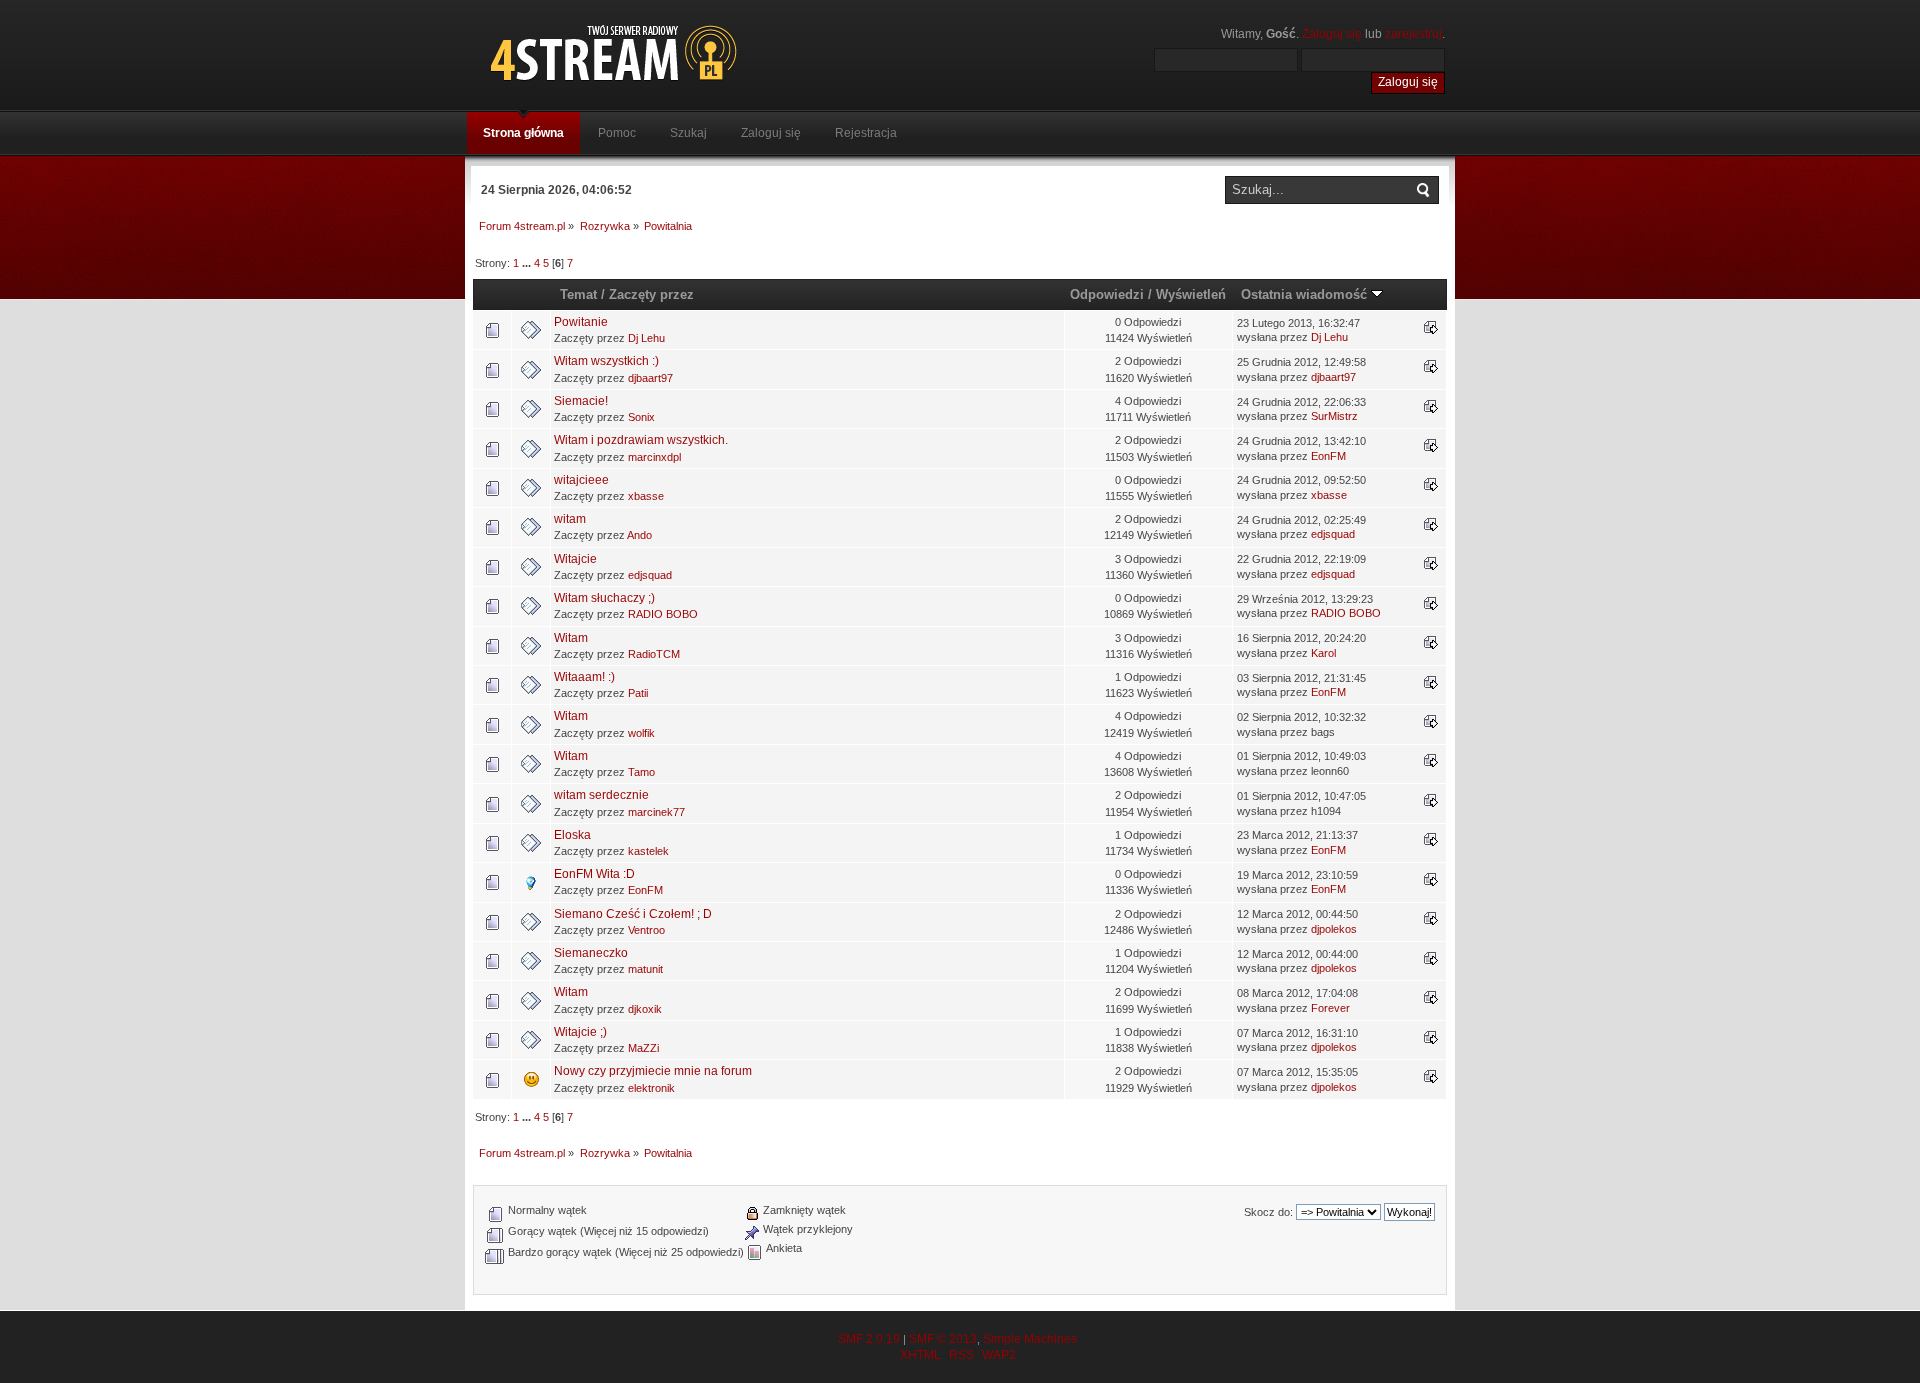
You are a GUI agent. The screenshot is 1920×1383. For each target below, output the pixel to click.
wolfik (641, 733)
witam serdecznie (601, 795)
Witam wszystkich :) (606, 361)
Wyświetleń (1191, 294)
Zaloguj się (1332, 34)
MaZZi (643, 1048)
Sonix (641, 417)
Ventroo (646, 930)
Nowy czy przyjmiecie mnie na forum (653, 1071)
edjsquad (1333, 534)
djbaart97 (650, 378)
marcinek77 (656, 812)
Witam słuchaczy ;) (604, 598)
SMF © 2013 (943, 1339)
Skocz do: (1268, 1212)
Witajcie (575, 559)
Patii (638, 693)
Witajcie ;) (580, 1032)
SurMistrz (1334, 416)
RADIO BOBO (663, 614)
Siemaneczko (591, 953)
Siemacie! (581, 401)
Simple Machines (1030, 1339)
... (528, 263)
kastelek (648, 851)
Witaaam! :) (584, 677)
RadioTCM (654, 654)
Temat (578, 294)
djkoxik (645, 1009)
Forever (1330, 1008)
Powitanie (581, 322)
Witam (571, 638)
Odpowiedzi (1107, 294)
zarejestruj (1413, 34)
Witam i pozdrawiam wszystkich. (641, 440)
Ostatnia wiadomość (1306, 294)
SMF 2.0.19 (869, 1339)
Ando (639, 535)
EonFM (1328, 456)
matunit (645, 969)
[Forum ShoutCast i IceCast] (705, 52)
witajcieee (581, 480)
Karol (1323, 653)
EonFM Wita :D (594, 874)
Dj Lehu (646, 338)
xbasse (646, 496)
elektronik (651, 1088)
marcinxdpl (654, 457)
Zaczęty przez (651, 294)
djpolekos (1334, 929)
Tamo (641, 772)
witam (570, 519)
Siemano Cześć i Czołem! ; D (633, 914)
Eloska (572, 835)
